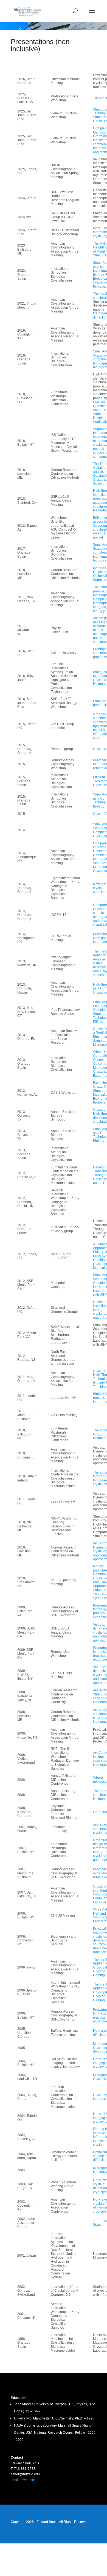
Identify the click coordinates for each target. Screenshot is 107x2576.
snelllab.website (23, 2480)
